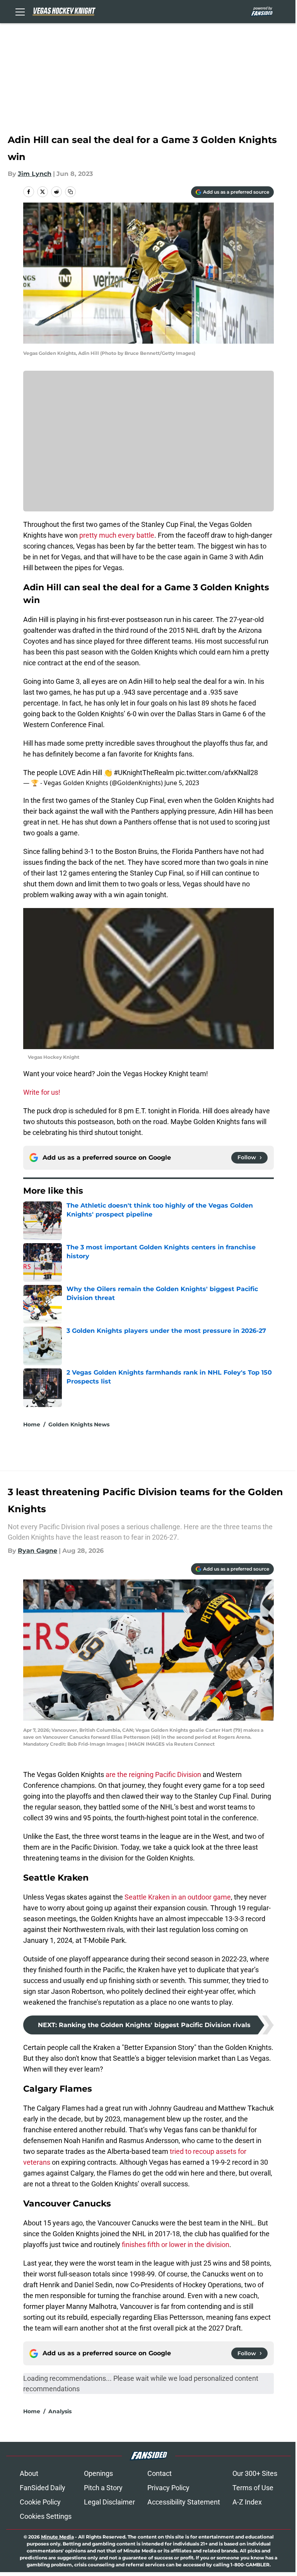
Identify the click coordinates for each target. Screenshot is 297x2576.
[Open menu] (20, 12)
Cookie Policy (40, 2502)
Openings (98, 2473)
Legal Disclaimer (109, 2502)
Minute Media (57, 2537)
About (29, 2473)
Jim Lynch (35, 174)
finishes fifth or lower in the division (176, 2245)
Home (32, 1424)
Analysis (60, 2411)
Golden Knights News (79, 1424)
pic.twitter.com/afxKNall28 (217, 773)
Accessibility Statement (184, 2502)
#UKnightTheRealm (144, 773)
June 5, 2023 (182, 783)
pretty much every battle (117, 535)
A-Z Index (247, 2502)
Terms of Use (253, 2488)
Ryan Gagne (38, 1551)
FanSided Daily (43, 2488)
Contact (160, 2473)
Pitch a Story (103, 2488)
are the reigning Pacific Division (153, 1774)
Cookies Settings (46, 2516)
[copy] (70, 192)
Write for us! (42, 1092)
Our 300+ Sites (255, 2473)
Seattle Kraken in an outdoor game (178, 1897)
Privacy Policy (168, 2488)
